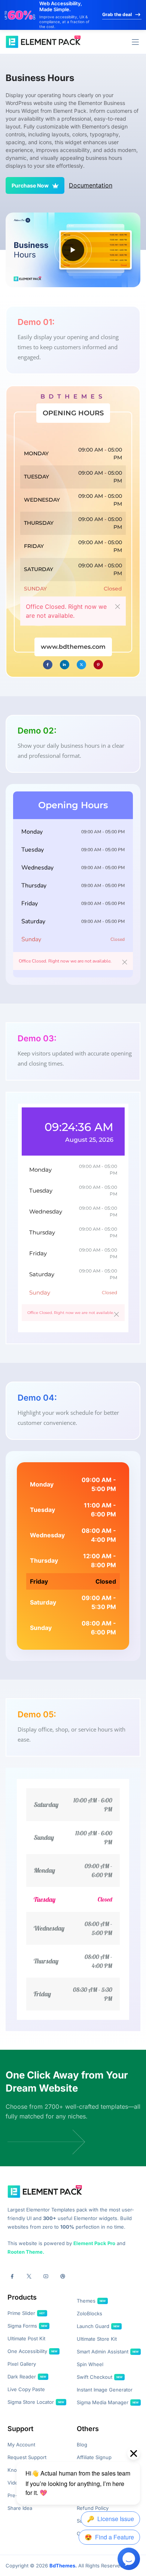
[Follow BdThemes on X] (29, 2276)
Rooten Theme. (26, 2252)
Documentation (91, 185)
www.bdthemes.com (73, 647)
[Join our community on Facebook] (12, 2276)
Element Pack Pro (94, 2243)
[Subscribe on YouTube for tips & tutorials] (46, 2276)
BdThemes (62, 2566)
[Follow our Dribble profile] (63, 2276)
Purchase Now (30, 185)
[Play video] (73, 250)
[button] (135, 42)
